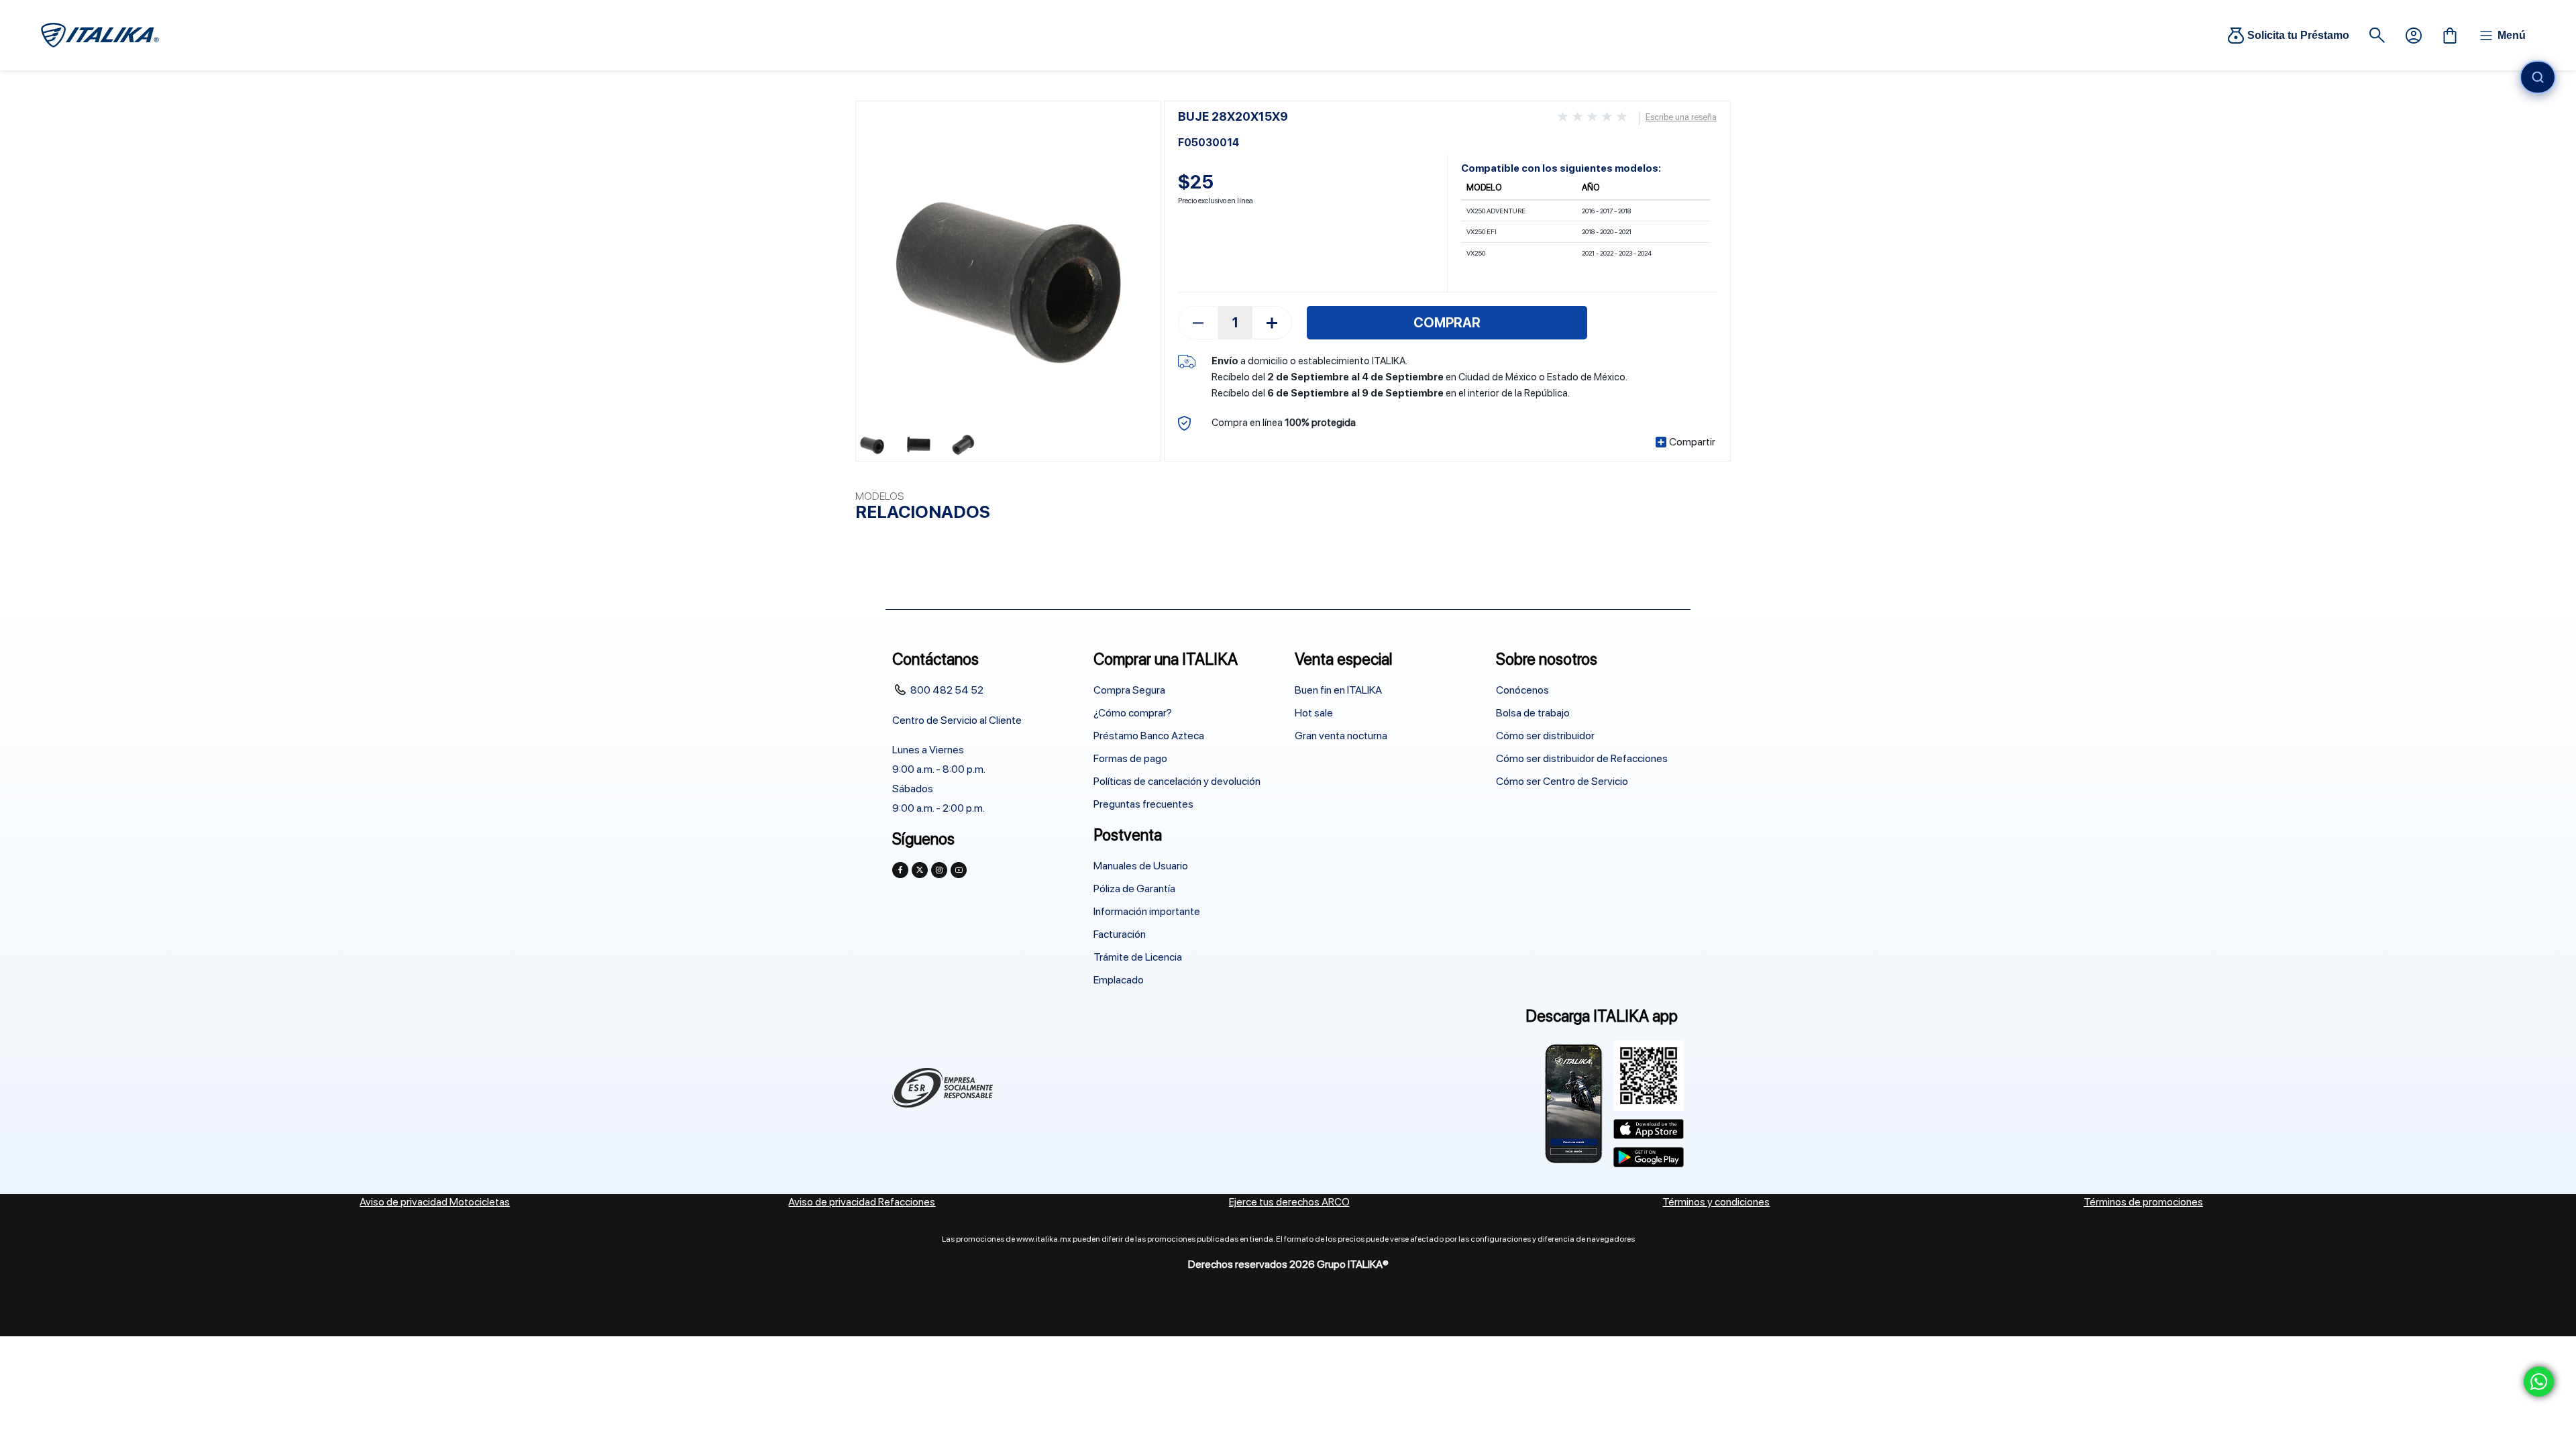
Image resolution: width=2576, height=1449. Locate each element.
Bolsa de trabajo (1533, 713)
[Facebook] (900, 870)
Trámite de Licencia (1138, 957)
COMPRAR (1447, 323)
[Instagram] (939, 870)
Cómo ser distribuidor (1545, 736)
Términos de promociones (2143, 1202)
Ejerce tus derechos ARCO (1289, 1202)
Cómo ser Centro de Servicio (1562, 781)
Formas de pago (1130, 758)
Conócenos (1522, 690)
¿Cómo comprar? (1133, 713)
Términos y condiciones (1716, 1202)
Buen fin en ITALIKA (1338, 690)
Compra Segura (1129, 690)
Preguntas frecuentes (1143, 804)
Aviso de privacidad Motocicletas (435, 1202)
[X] (920, 870)
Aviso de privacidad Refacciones (862, 1202)
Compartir (1692, 442)
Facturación (1120, 934)
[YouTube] (959, 870)
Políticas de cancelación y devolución (1177, 781)
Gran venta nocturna (1341, 736)
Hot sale (1314, 713)
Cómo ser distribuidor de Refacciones (1582, 758)
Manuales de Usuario (1141, 866)
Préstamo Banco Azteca (1149, 736)
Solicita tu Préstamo (2298, 35)
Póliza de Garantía (1134, 889)
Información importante (1147, 911)
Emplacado (1119, 980)
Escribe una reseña (1681, 117)
